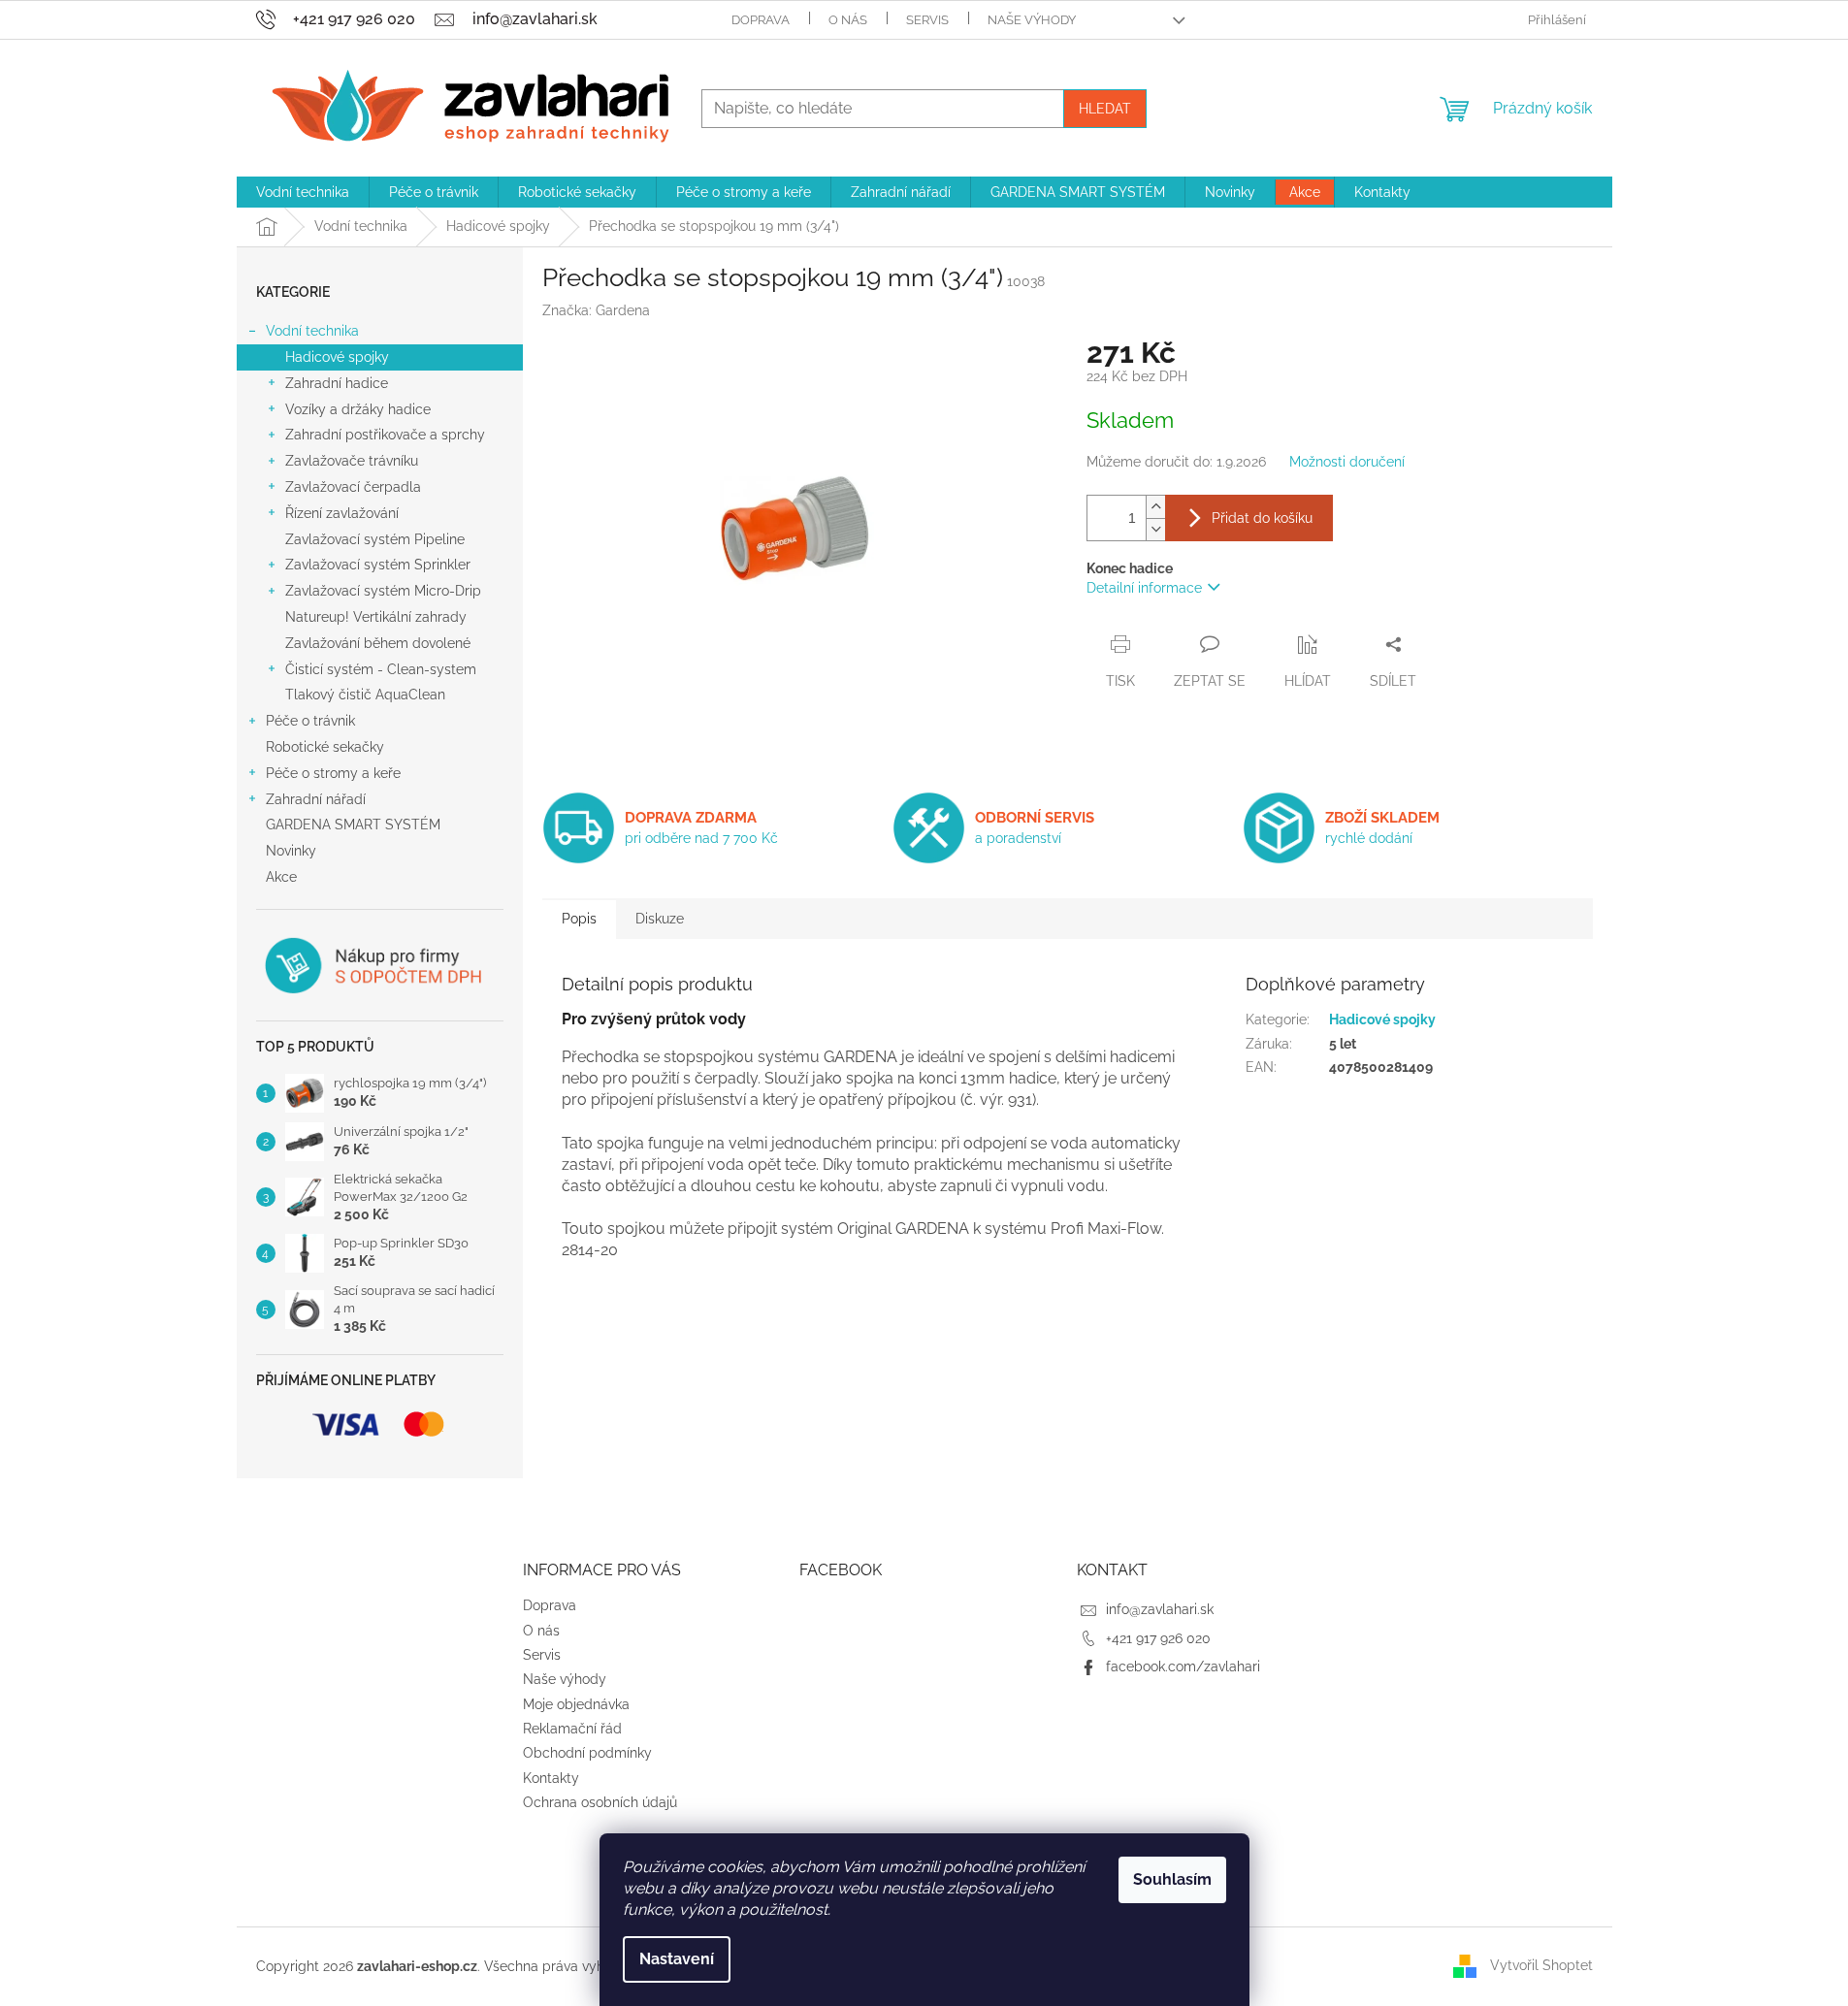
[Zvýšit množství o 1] (1155, 507)
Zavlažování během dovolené (378, 643)
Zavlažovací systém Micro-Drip (383, 591)
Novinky (291, 851)
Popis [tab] (579, 919)
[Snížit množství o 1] (1155, 529)
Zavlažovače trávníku (352, 461)
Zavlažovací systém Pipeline (375, 539)
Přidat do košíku (1262, 518)
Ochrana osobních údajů (600, 1802)
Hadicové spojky (337, 357)
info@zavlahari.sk (1160, 1609)
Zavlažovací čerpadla (353, 487)
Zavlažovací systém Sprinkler (378, 565)
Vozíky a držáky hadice (358, 409)
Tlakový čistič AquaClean (365, 695)
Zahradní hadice (337, 383)
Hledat (1105, 109)
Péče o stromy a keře (333, 773)
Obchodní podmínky (587, 1753)
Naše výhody (1032, 20)
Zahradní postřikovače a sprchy (385, 435)
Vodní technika (312, 331)
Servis (927, 20)
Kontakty (551, 1778)
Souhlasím (1172, 1879)
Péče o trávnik (310, 721)
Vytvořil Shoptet (1541, 1965)
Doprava (761, 20)
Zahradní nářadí (316, 799)
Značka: (596, 310)
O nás (848, 20)
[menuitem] (303, 192)
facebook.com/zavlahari (1183, 1666)
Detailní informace (1144, 588)
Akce (281, 877)
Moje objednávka (576, 1704)
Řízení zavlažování (342, 513)
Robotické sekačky (325, 747)
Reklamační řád (572, 1729)
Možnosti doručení (1347, 462)
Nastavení (677, 1959)
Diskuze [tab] (660, 919)
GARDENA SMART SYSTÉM (353, 825)
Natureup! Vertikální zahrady (376, 617)
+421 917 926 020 (1158, 1638)
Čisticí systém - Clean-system (381, 669)
